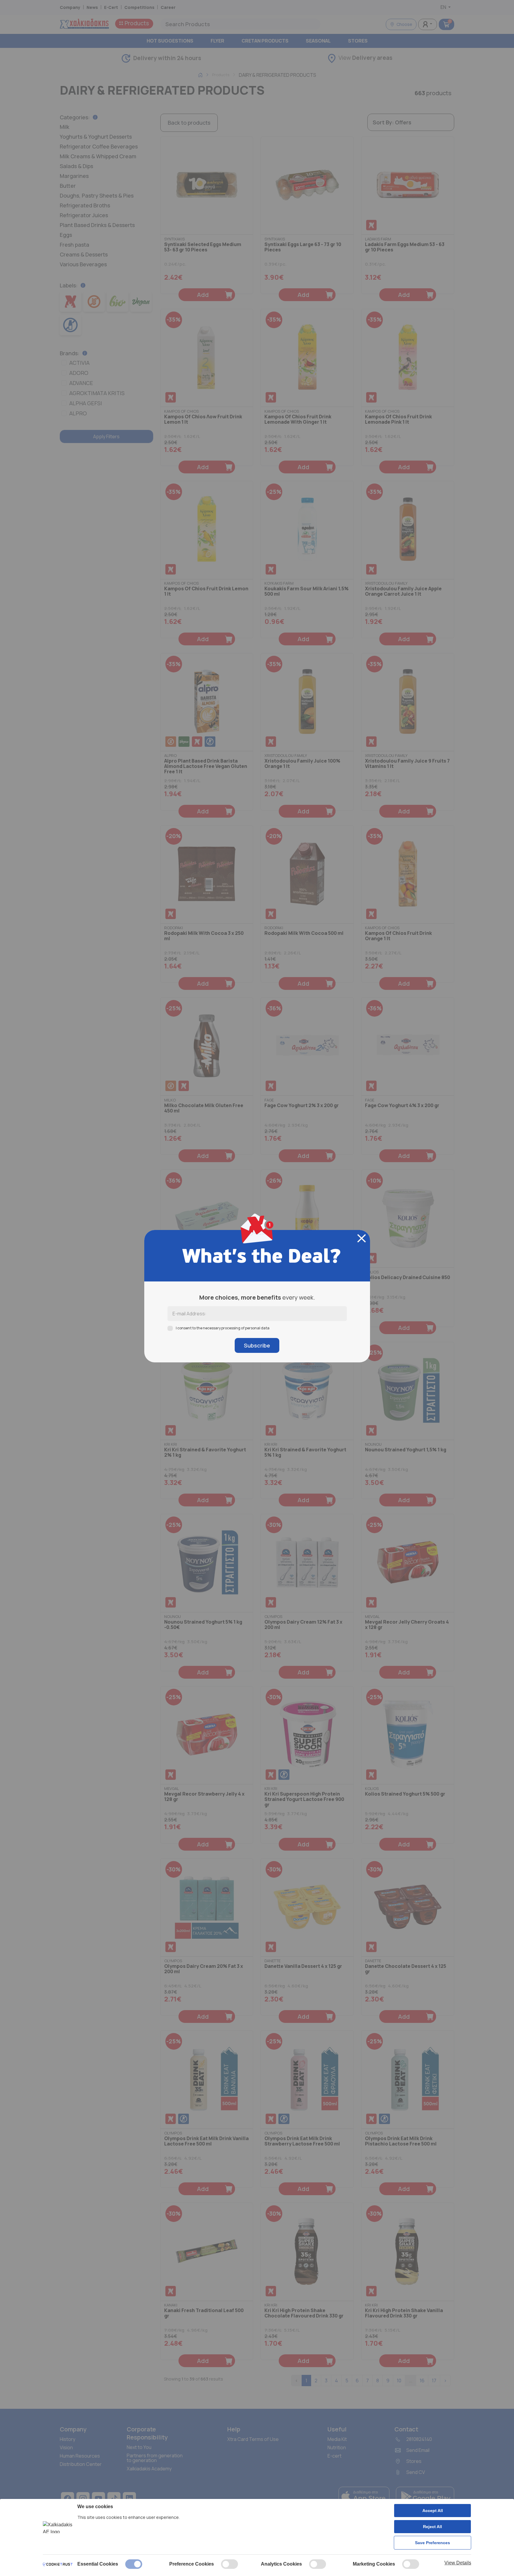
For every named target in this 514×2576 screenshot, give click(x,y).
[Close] (362, 1238)
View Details (458, 2563)
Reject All (432, 2527)
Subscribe (257, 1345)
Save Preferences (432, 2543)
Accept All (433, 2511)
